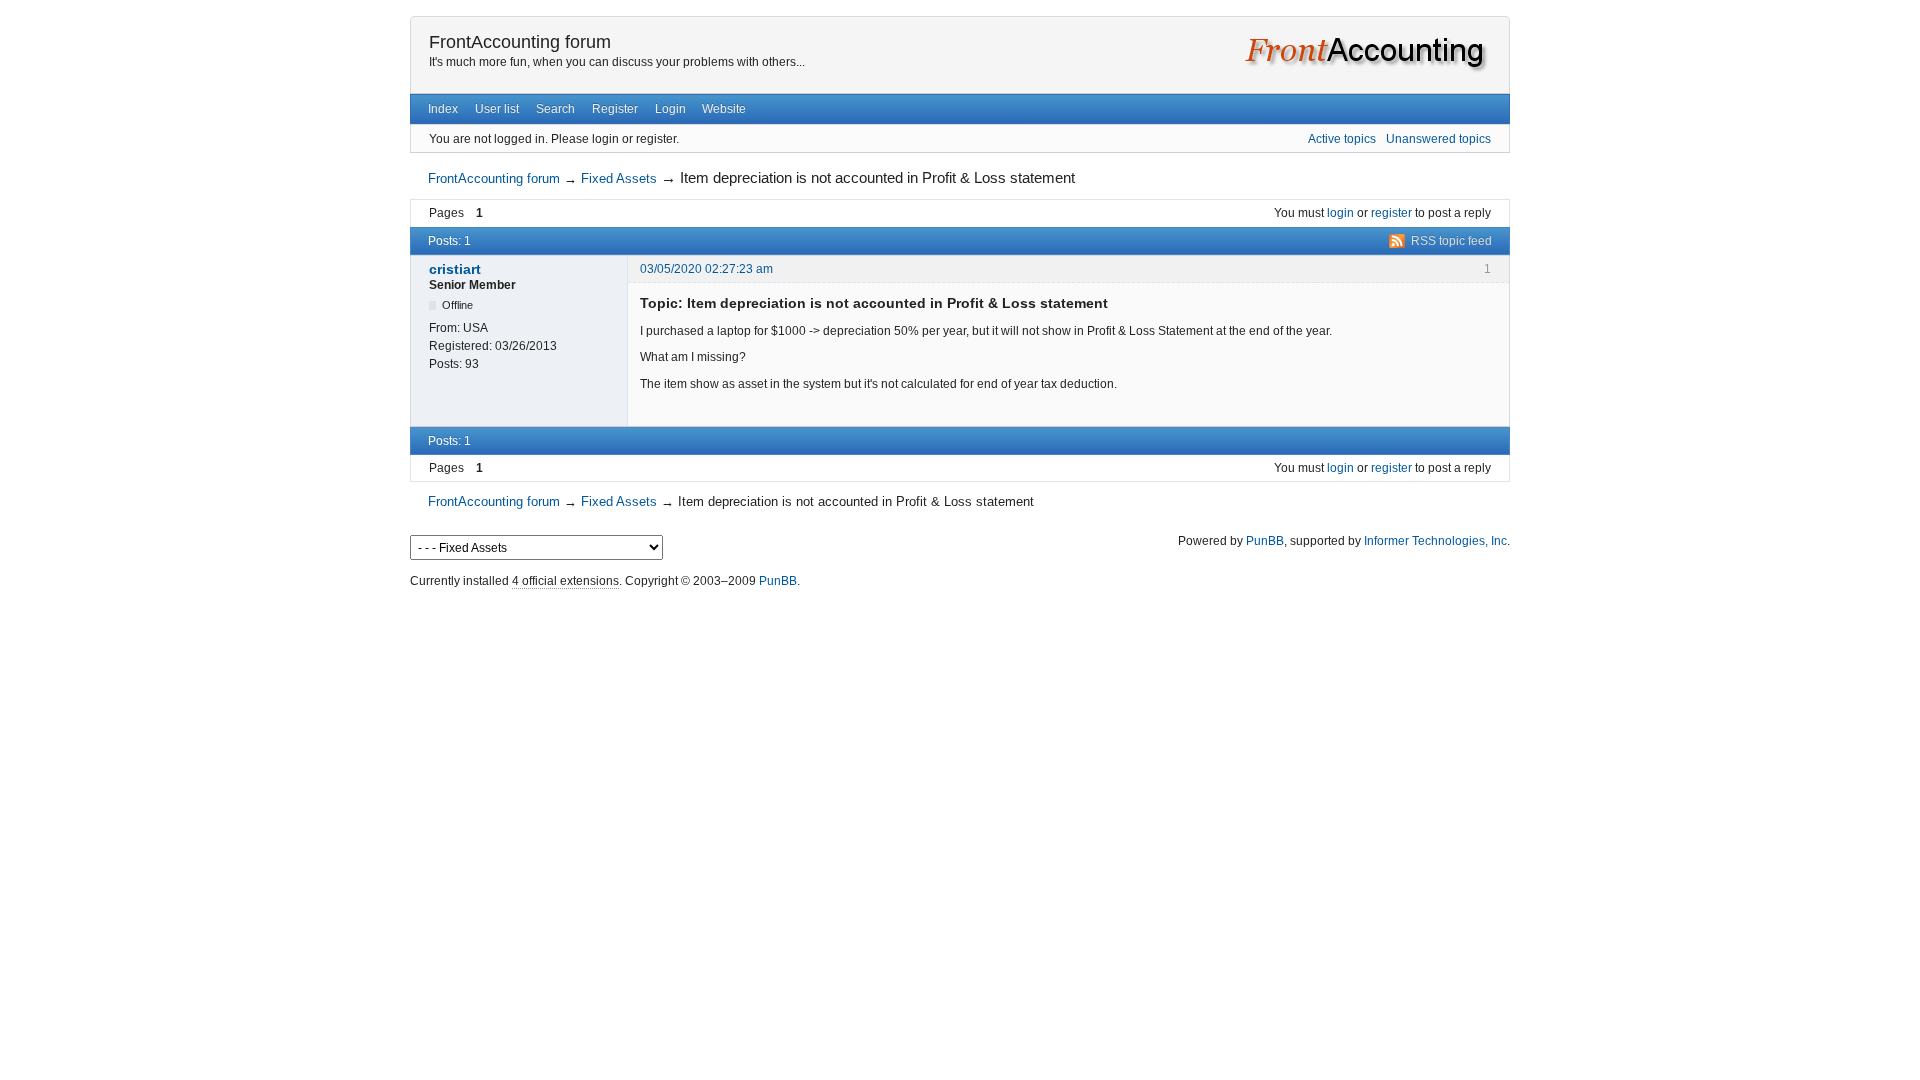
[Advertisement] (960, 639)
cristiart (455, 269)
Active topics (1342, 139)
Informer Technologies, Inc (1435, 541)
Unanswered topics (1438, 139)
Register (615, 109)
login (1340, 213)
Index (443, 109)
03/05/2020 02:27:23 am (706, 269)
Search (555, 109)
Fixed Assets (619, 178)
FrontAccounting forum (520, 42)
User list (497, 109)
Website (724, 109)
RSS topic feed (1451, 241)
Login (670, 109)
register (1391, 213)
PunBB (1265, 541)
